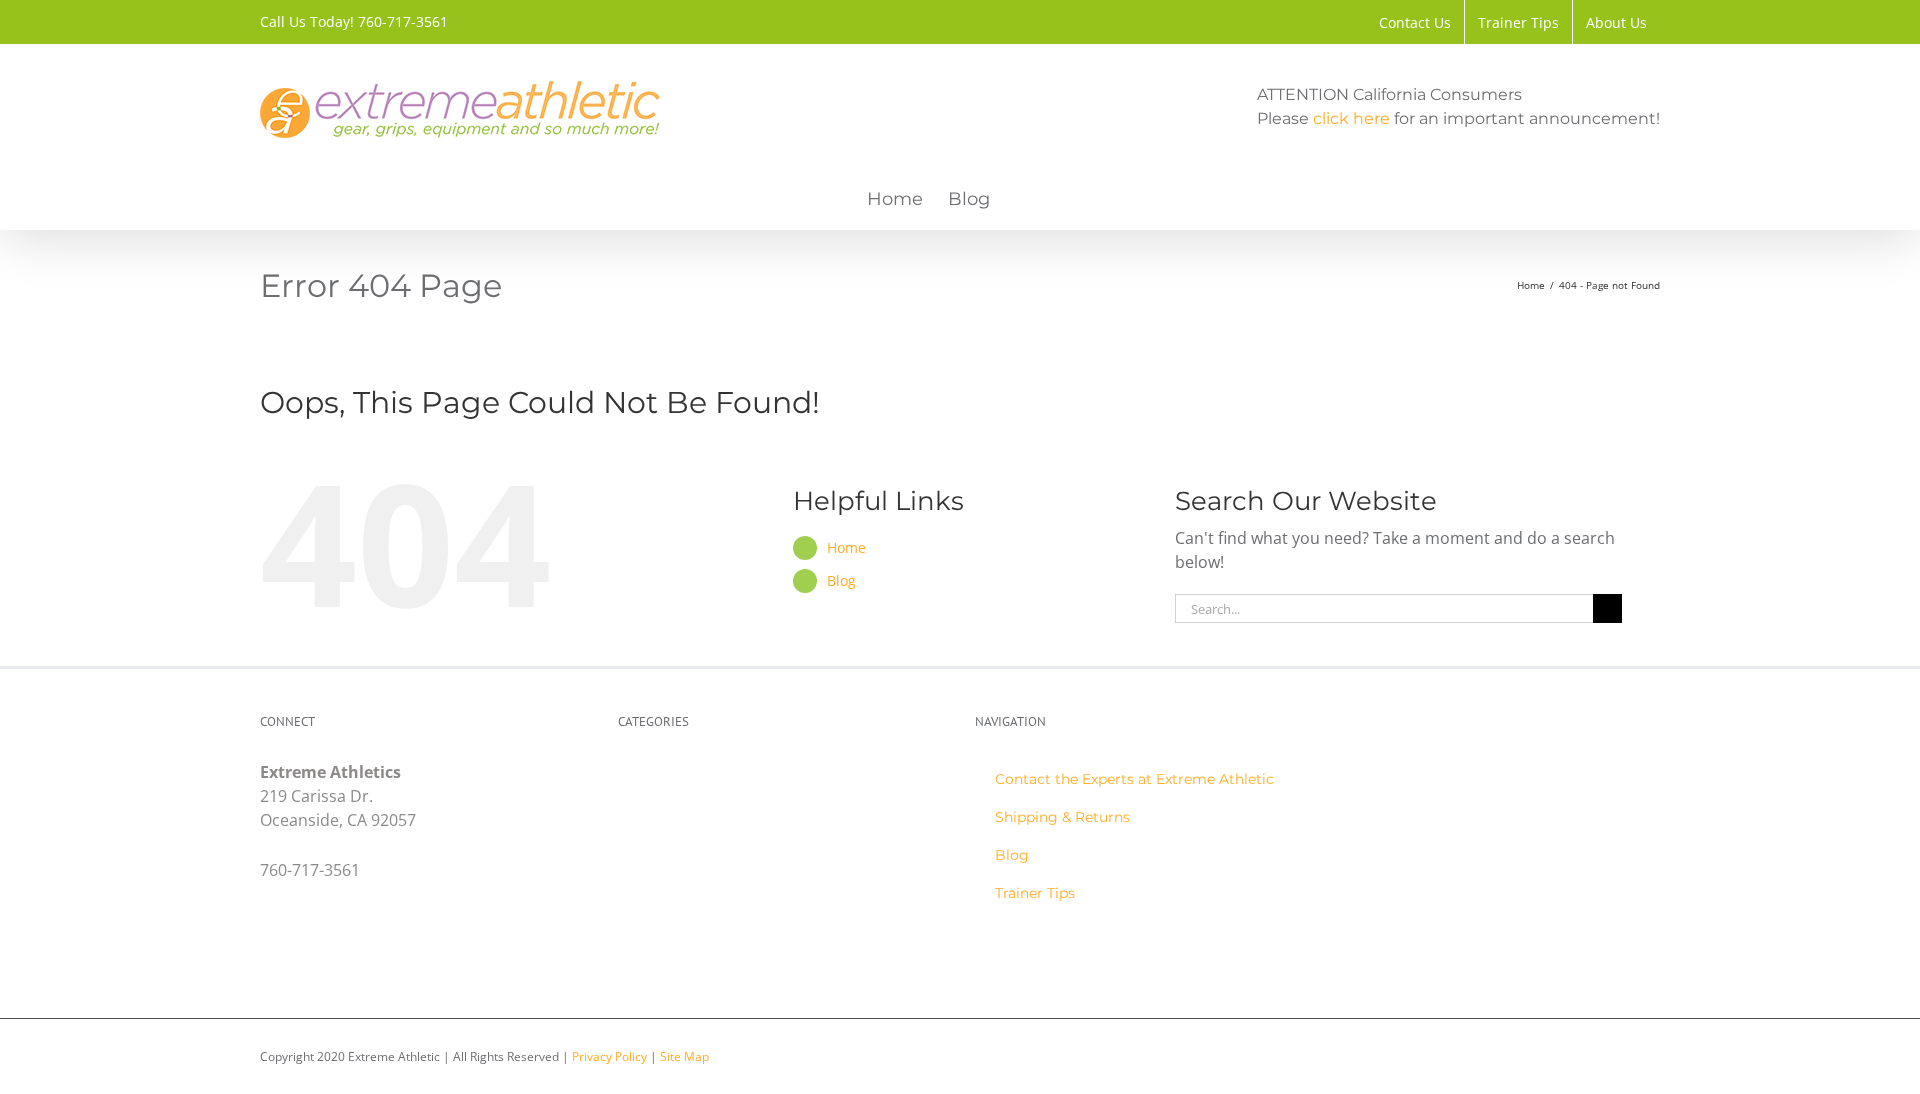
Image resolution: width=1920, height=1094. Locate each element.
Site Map (684, 1056)
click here (1351, 118)
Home (846, 547)
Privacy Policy (609, 1056)
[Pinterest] (364, 953)
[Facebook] (268, 953)
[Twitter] (300, 953)
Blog (841, 580)
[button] (1022, 199)
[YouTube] (332, 953)
